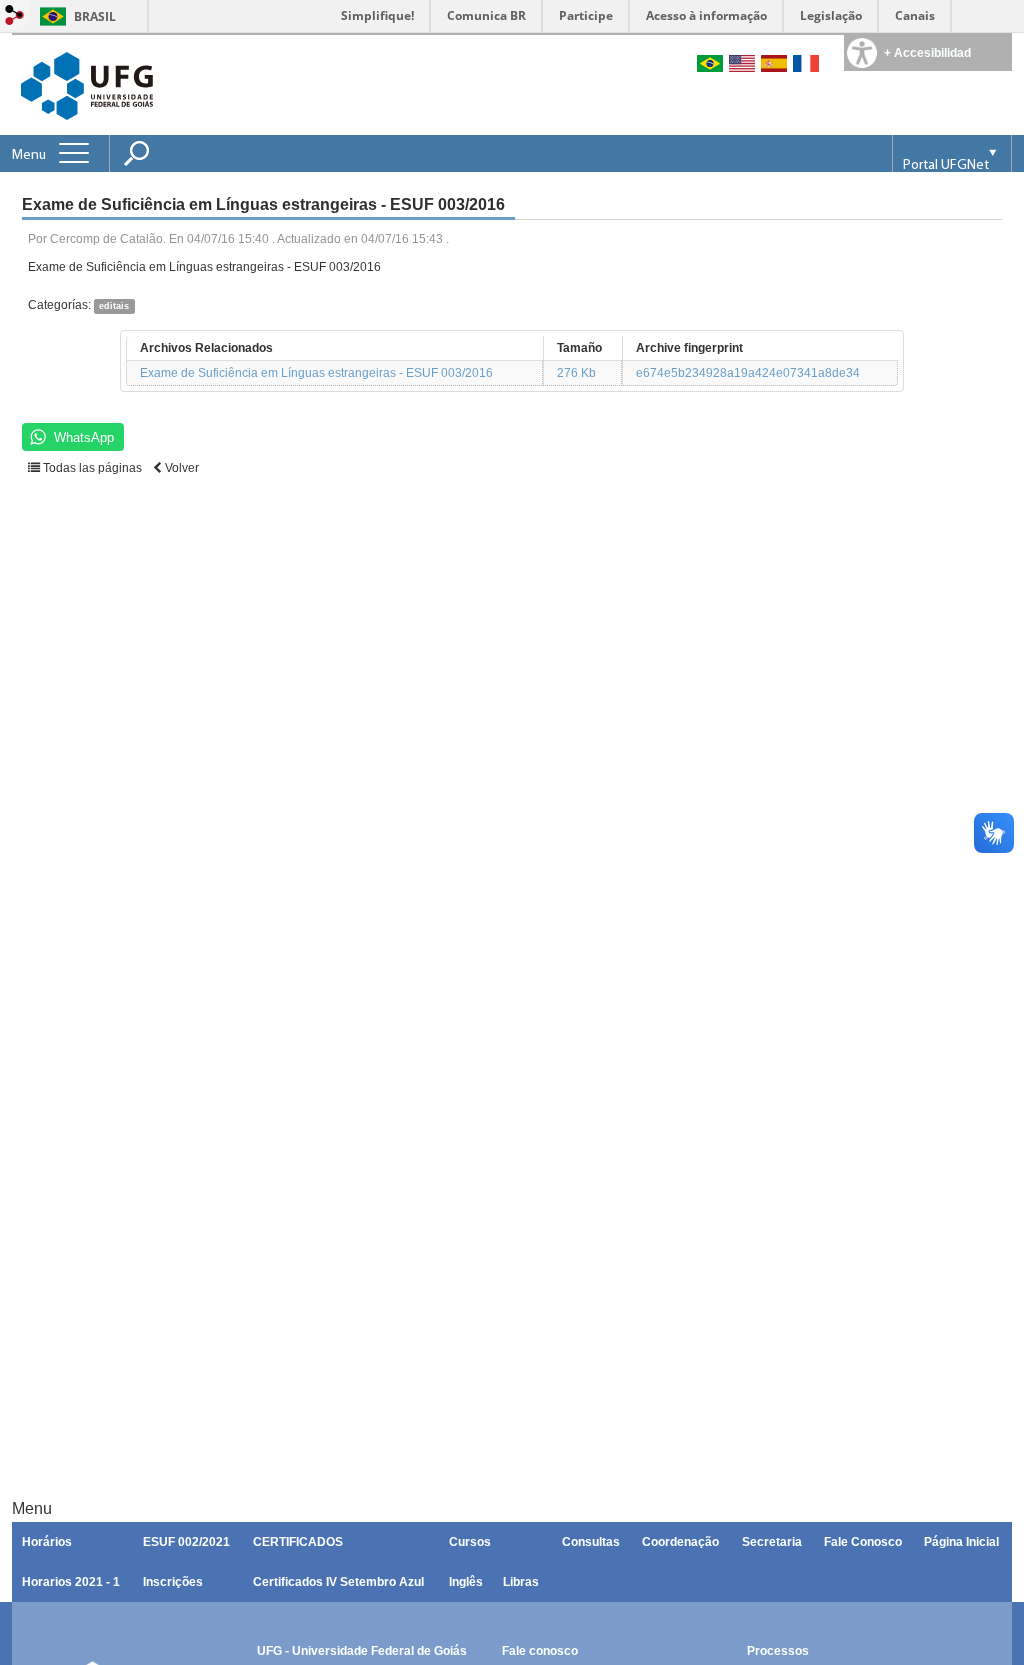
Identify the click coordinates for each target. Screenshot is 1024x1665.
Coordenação (680, 1542)
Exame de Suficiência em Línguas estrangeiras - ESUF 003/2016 (316, 373)
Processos (778, 1651)
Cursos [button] (470, 1542)
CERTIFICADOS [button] (298, 1542)
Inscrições (173, 1582)
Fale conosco (540, 1651)
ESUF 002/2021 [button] (186, 1542)
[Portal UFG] (87, 84)
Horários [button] (47, 1542)
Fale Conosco (863, 1542)
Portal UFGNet (946, 165)
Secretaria (772, 1542)
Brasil (95, 16)
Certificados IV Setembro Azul (338, 1582)
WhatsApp (84, 437)
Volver (180, 468)
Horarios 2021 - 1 (71, 1582)
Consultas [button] (591, 1542)
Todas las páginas (91, 468)
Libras (521, 1582)
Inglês (466, 1582)
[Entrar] (15, 16)
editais (114, 306)
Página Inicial (961, 1542)
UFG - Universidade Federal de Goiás (362, 1651)
